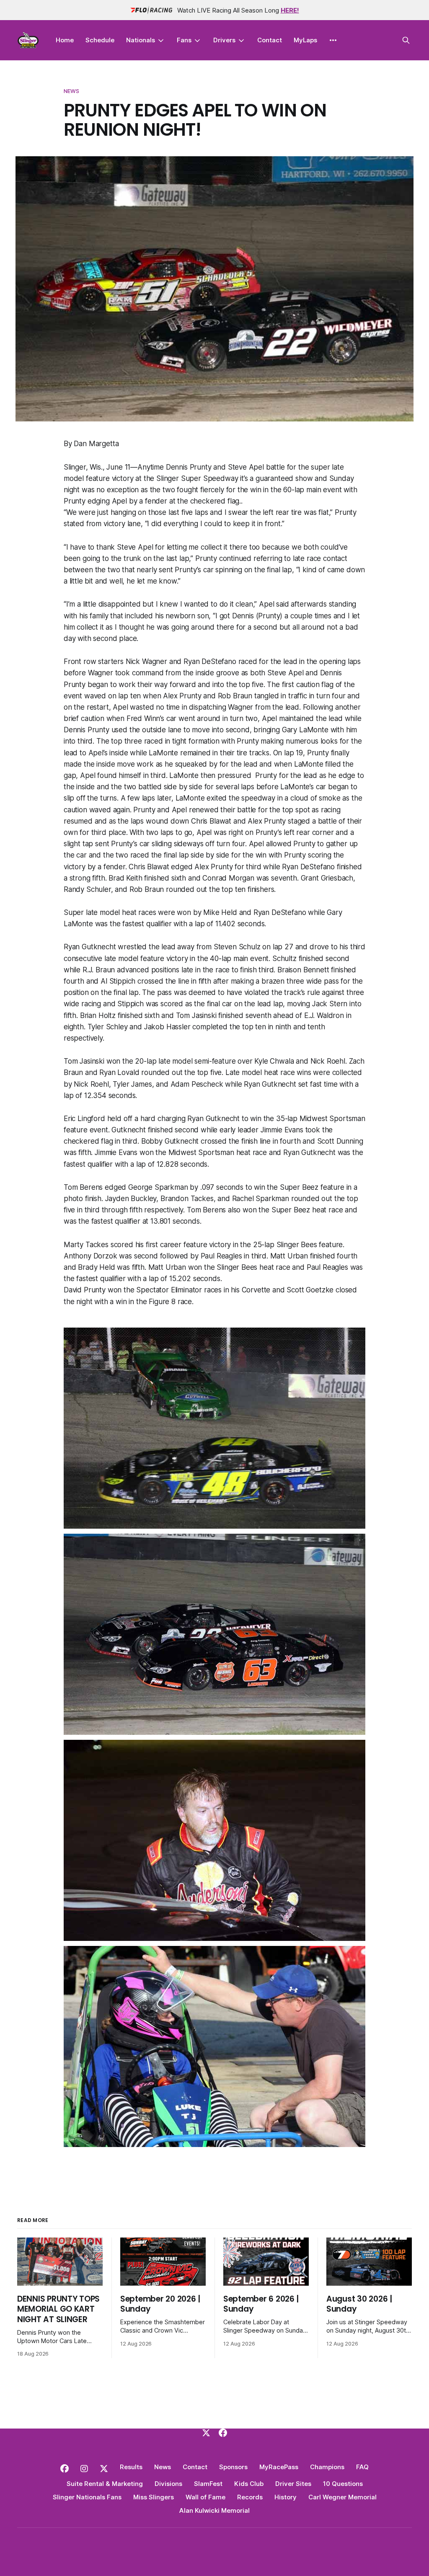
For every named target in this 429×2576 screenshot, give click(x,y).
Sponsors (233, 2467)
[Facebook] (223, 2433)
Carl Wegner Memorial (342, 2497)
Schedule (100, 40)
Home (65, 40)
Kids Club (249, 2484)
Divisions (168, 2484)
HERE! (290, 10)
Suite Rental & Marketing (105, 2484)
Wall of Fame (205, 2497)
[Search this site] (406, 40)
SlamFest (208, 2484)
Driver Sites (293, 2484)
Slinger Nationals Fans (87, 2497)
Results (131, 2467)
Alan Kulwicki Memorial (214, 2510)
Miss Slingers (154, 2497)
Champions (327, 2467)
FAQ (362, 2467)
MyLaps (305, 40)
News (72, 91)
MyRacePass (279, 2467)
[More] (333, 40)
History (286, 2497)
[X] (206, 2433)
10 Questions (343, 2484)
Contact (270, 40)
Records (250, 2497)
